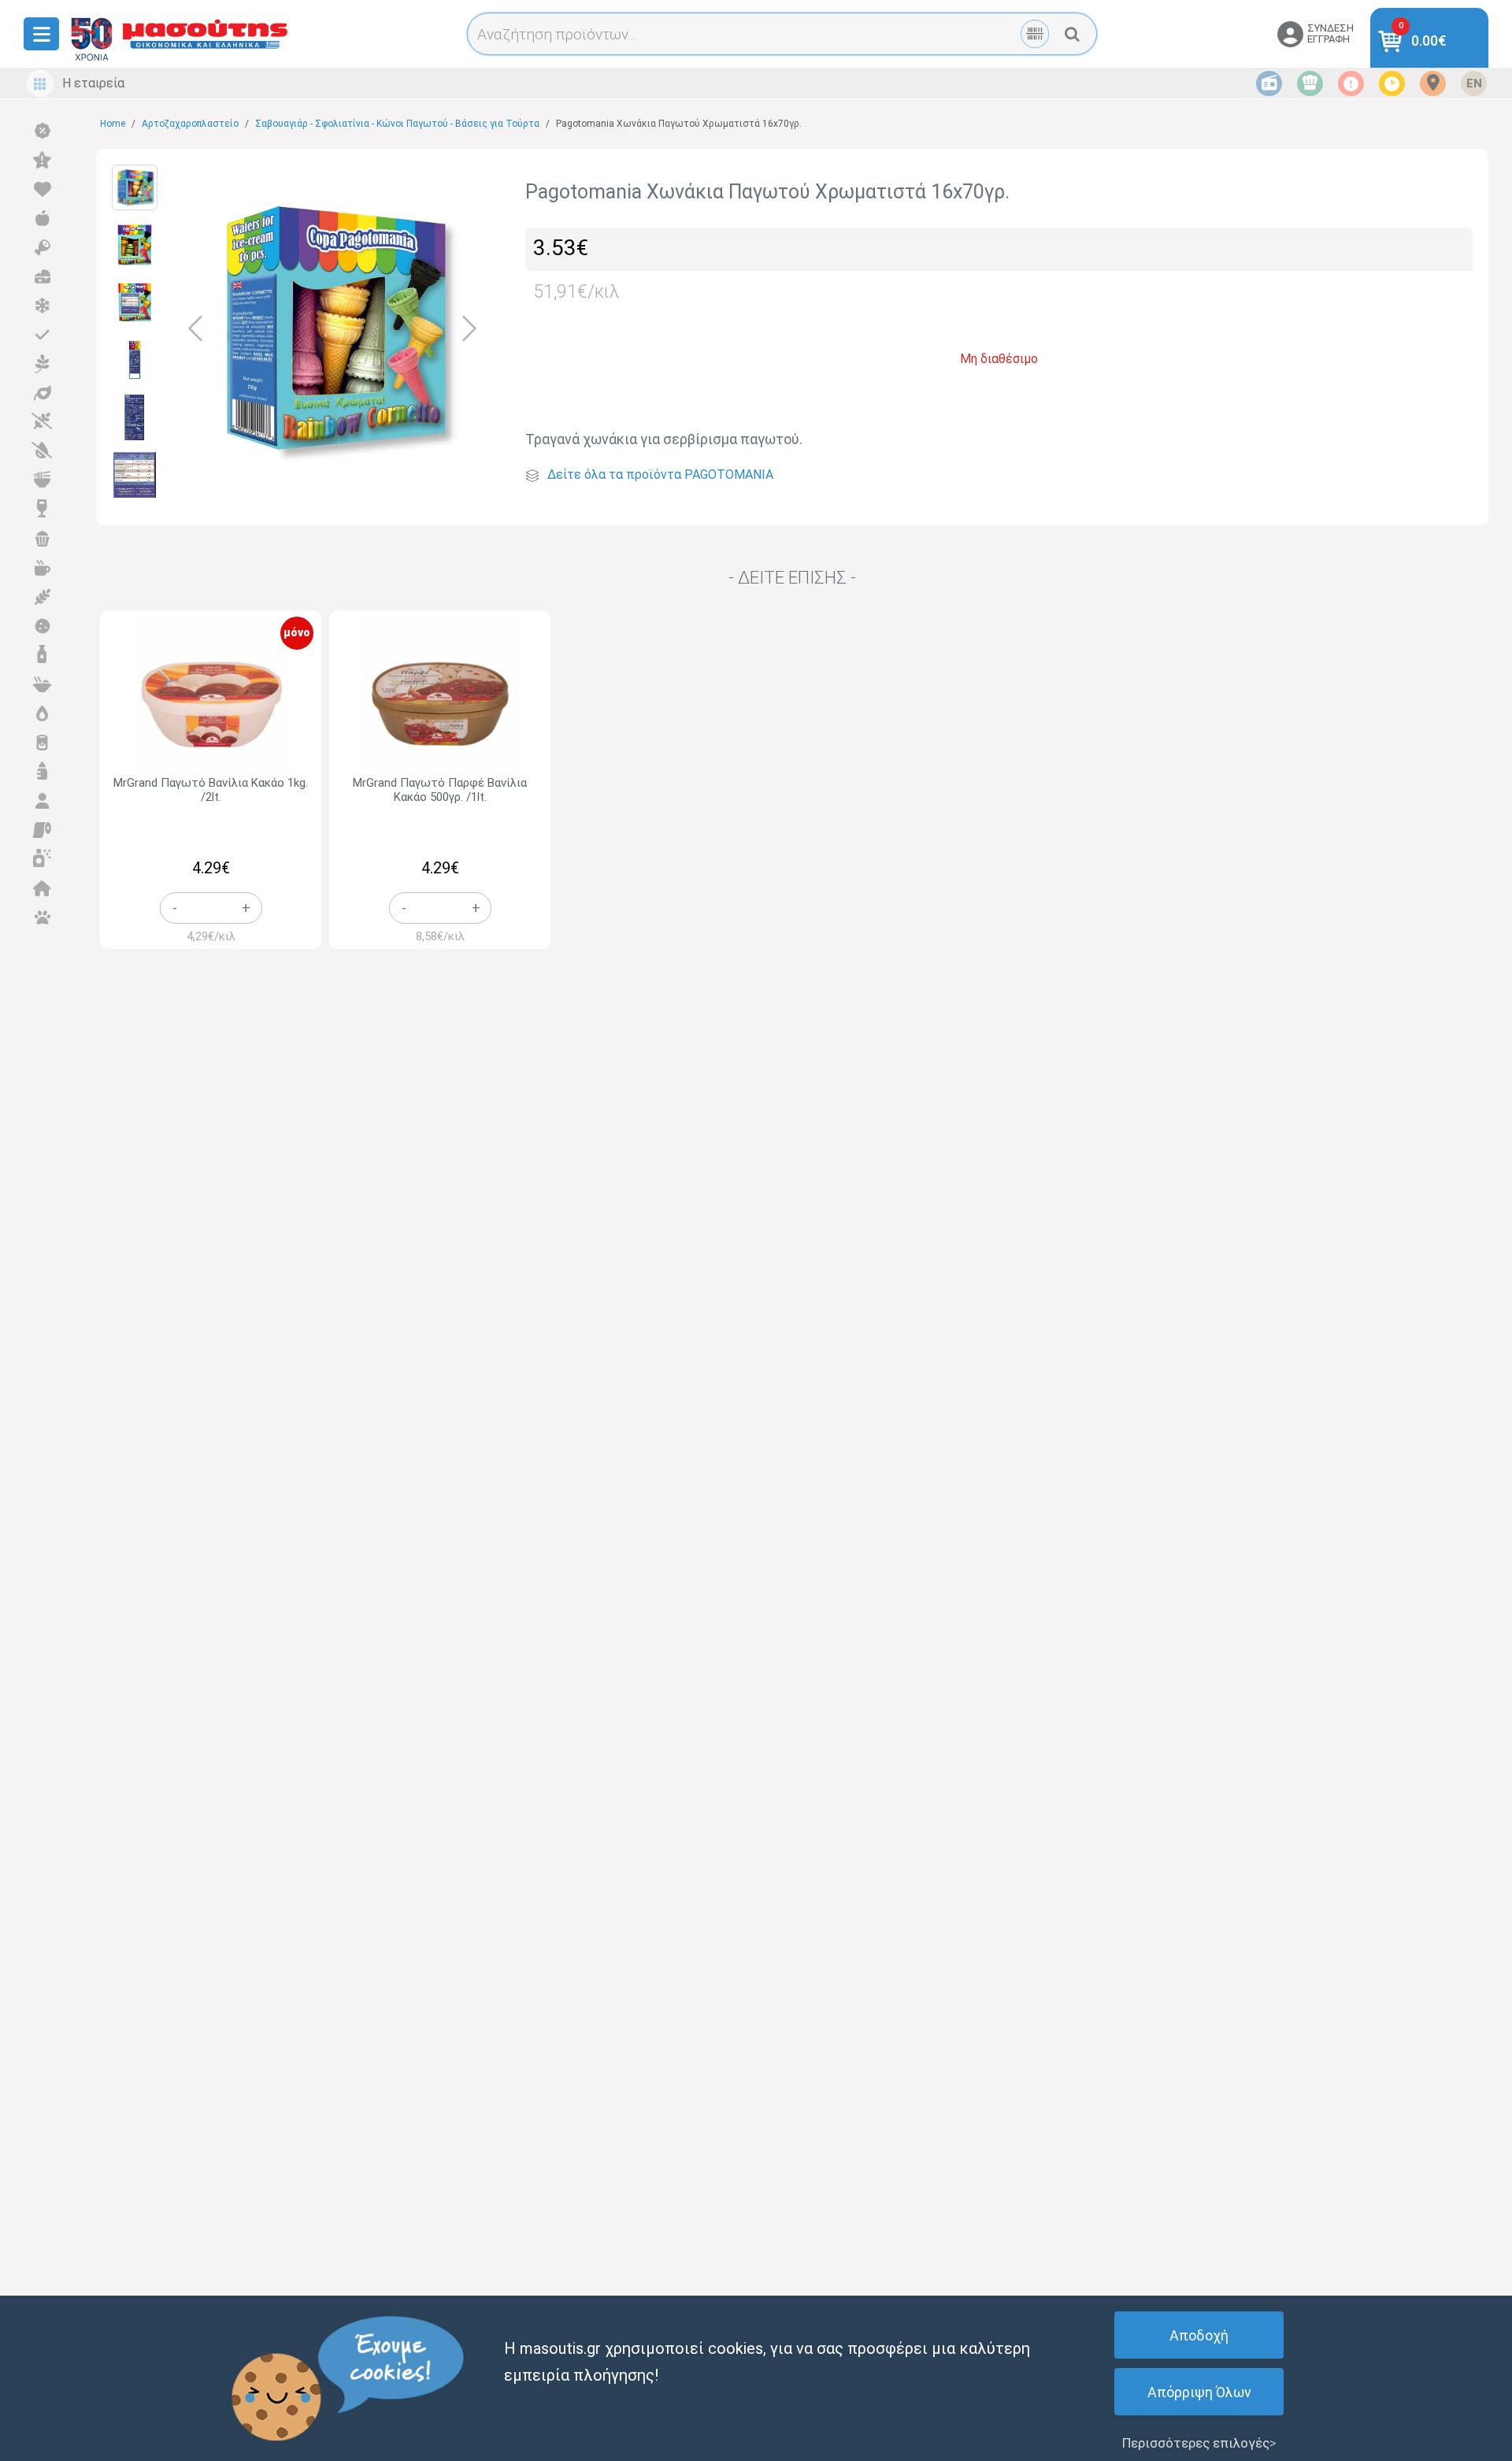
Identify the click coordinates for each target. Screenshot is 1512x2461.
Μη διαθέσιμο (999, 359)
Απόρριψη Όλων (1199, 2392)
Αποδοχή (1199, 2335)
